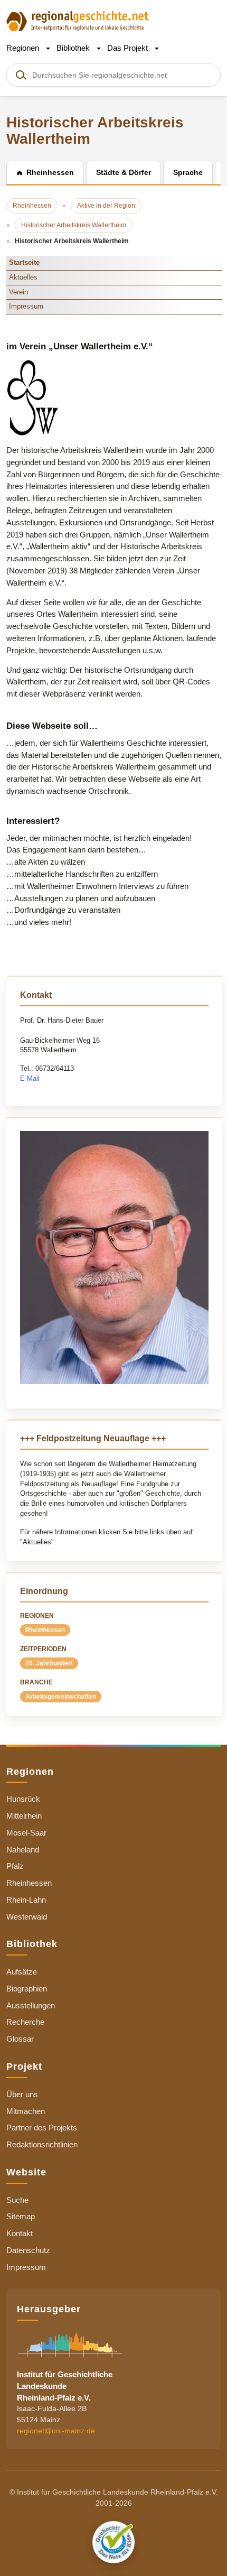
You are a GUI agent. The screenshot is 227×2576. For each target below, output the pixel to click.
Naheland (23, 1850)
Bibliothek (74, 48)
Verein (18, 292)
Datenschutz (28, 2250)
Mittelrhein (24, 1816)
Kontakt (20, 2233)
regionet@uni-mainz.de (56, 2431)
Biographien (27, 1989)
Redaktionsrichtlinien (42, 2144)
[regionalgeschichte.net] (78, 20)
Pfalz (15, 1866)
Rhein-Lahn (26, 1900)
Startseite (24, 262)
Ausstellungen (31, 2005)
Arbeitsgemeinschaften (61, 1697)
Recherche (25, 2022)
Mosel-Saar (26, 1833)
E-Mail (30, 1078)
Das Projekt (129, 48)
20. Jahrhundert (49, 1663)
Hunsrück (23, 1799)
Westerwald (27, 1917)
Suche (17, 2200)
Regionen (24, 48)
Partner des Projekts (42, 2128)
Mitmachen (26, 2111)
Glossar (20, 2039)
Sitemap (21, 2216)
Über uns (22, 2094)
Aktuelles (23, 277)
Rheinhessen (45, 1630)
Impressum (26, 306)
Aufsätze (22, 1972)
